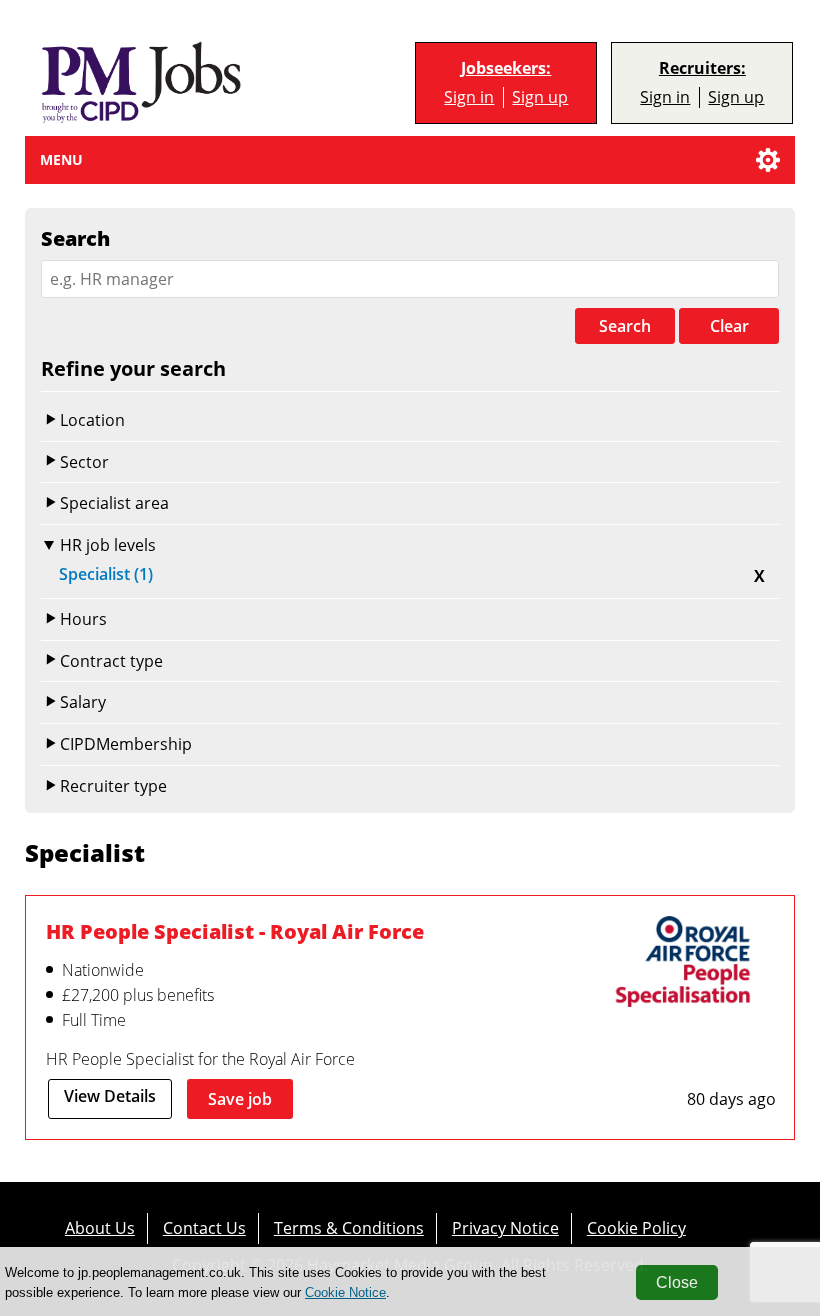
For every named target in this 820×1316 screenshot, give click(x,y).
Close (677, 1282)
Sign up (540, 97)
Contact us (204, 1227)
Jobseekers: (506, 68)
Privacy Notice (505, 1227)
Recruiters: (702, 68)
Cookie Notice (345, 1292)
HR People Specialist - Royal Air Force (235, 931)
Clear (729, 326)
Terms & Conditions (349, 1227)
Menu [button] (61, 159)
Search (625, 326)
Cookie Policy (636, 1227)
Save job (240, 1099)
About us (100, 1227)
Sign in (469, 97)
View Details (110, 1096)
